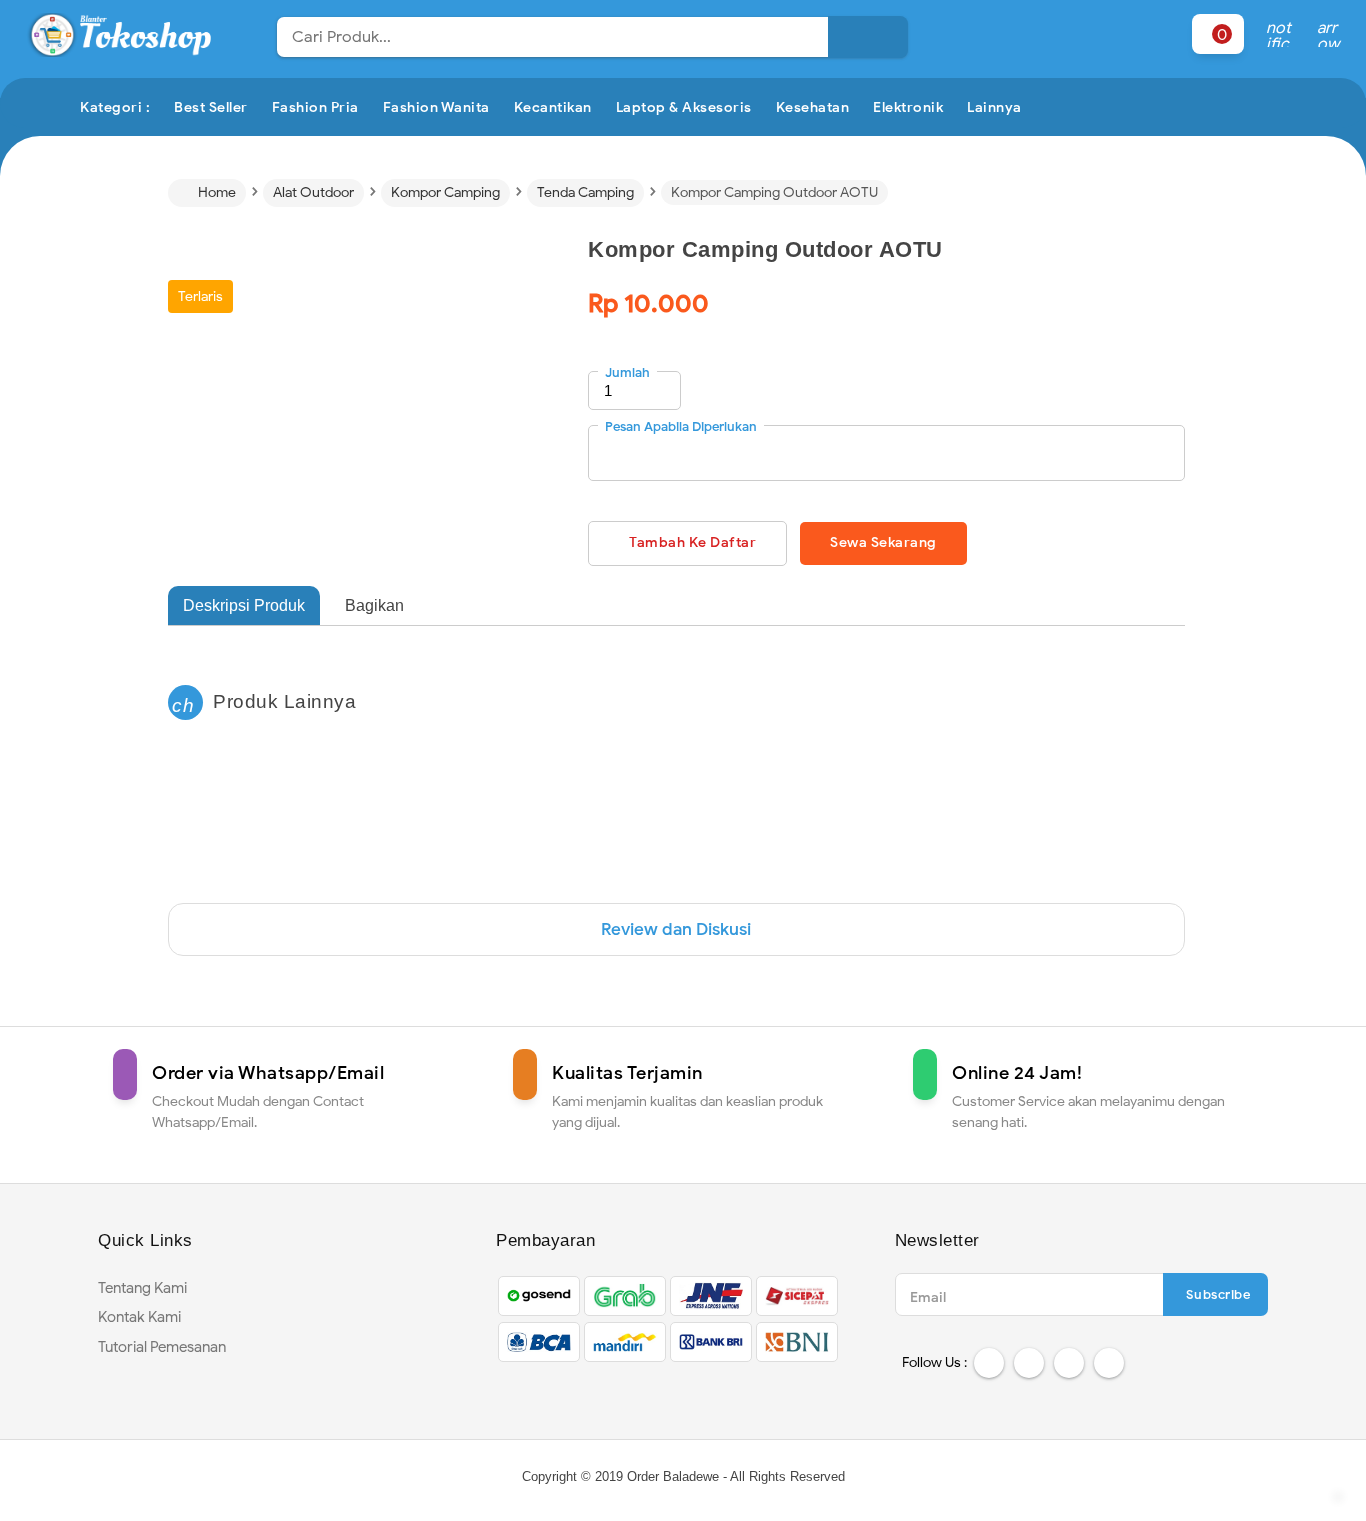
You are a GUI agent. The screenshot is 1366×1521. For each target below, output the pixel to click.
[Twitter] (1029, 1363)
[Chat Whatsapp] (1338, 1493)
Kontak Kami (139, 1317)
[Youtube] (1109, 1363)
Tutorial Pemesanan (162, 1347)
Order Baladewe (673, 1476)
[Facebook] (989, 1363)
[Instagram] (1069, 1363)
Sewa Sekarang (883, 542)
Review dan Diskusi (676, 929)
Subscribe (1218, 1294)
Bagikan (374, 605)
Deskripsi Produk (244, 605)
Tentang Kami (142, 1288)
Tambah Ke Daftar (692, 542)
